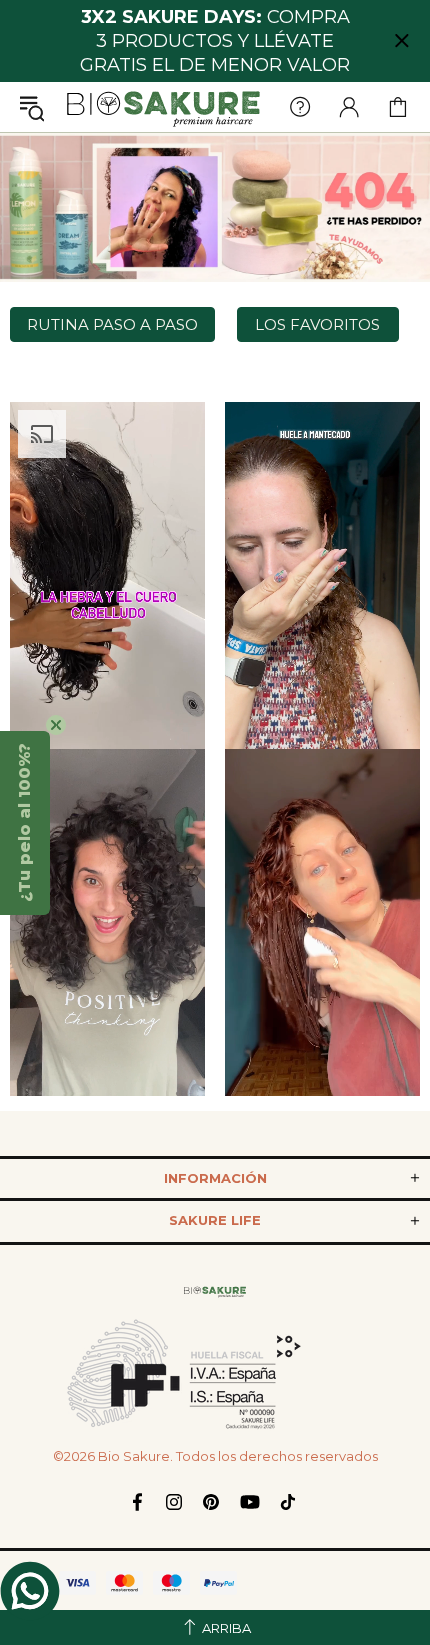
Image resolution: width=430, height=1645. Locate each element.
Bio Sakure (163, 107)
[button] (25, 823)
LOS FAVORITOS (317, 324)
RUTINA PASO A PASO (112, 324)
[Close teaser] (56, 725)
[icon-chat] (30, 1591)
